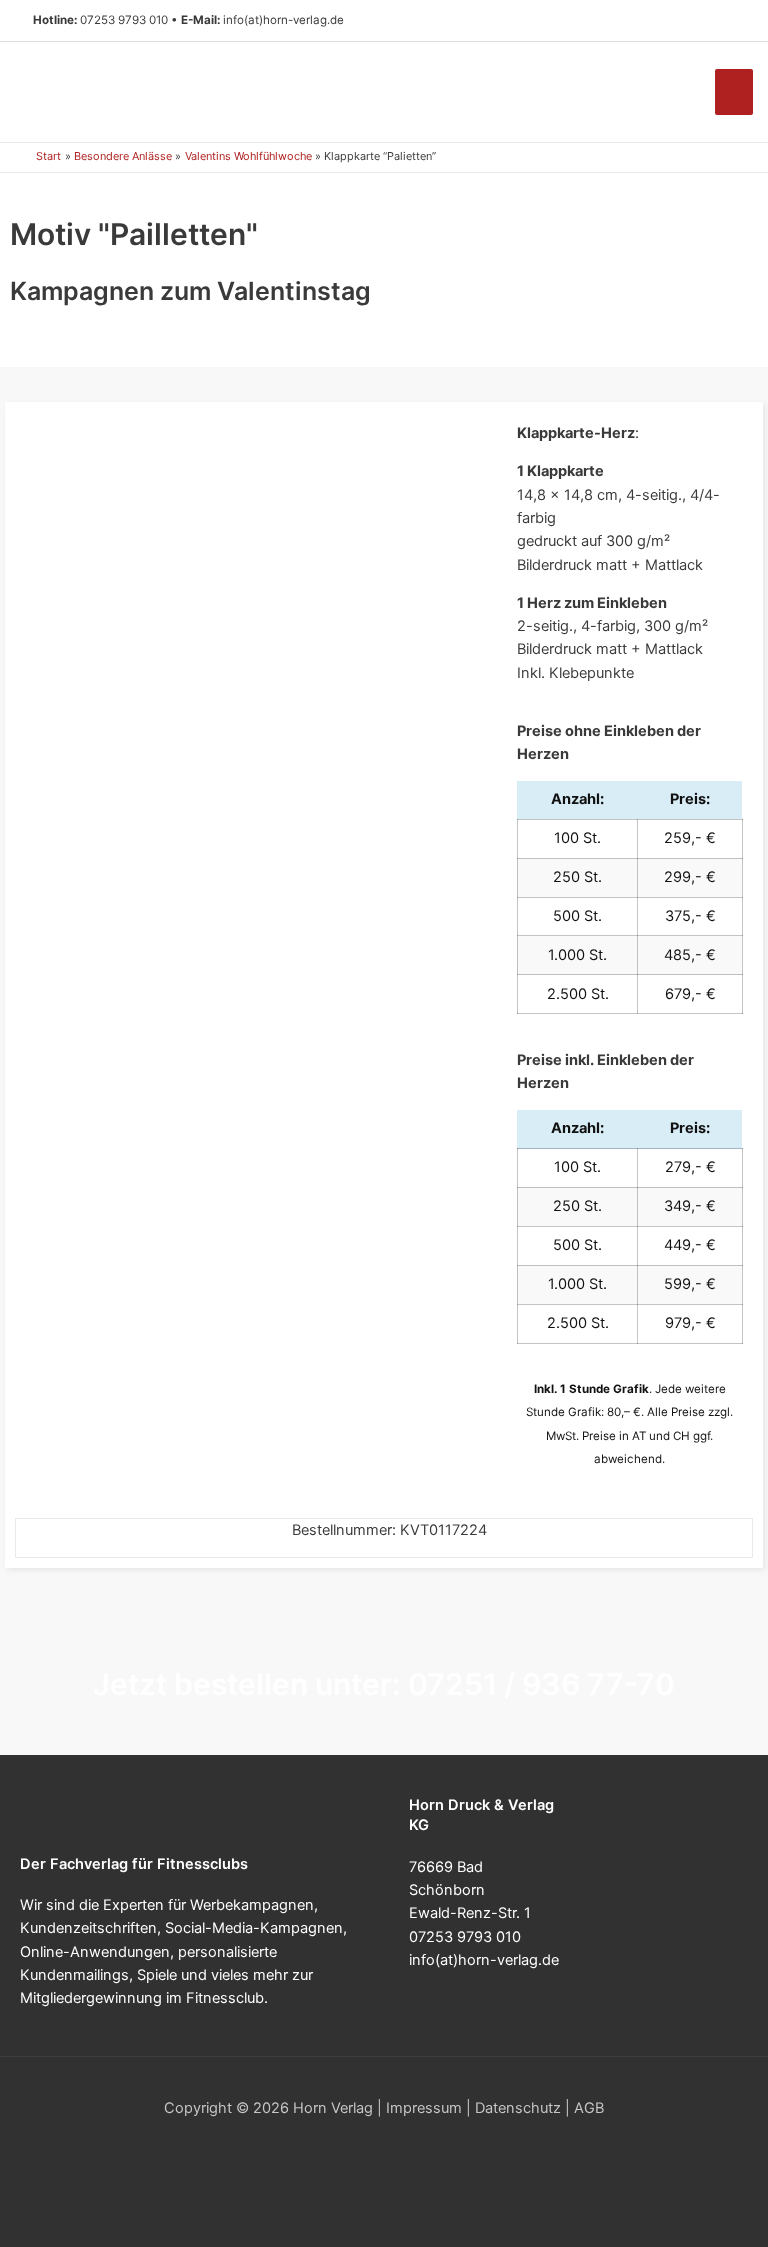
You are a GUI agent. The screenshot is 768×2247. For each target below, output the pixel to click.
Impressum (424, 2108)
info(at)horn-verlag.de (283, 20)
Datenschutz (518, 2108)
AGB (589, 2108)
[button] (727, 21)
